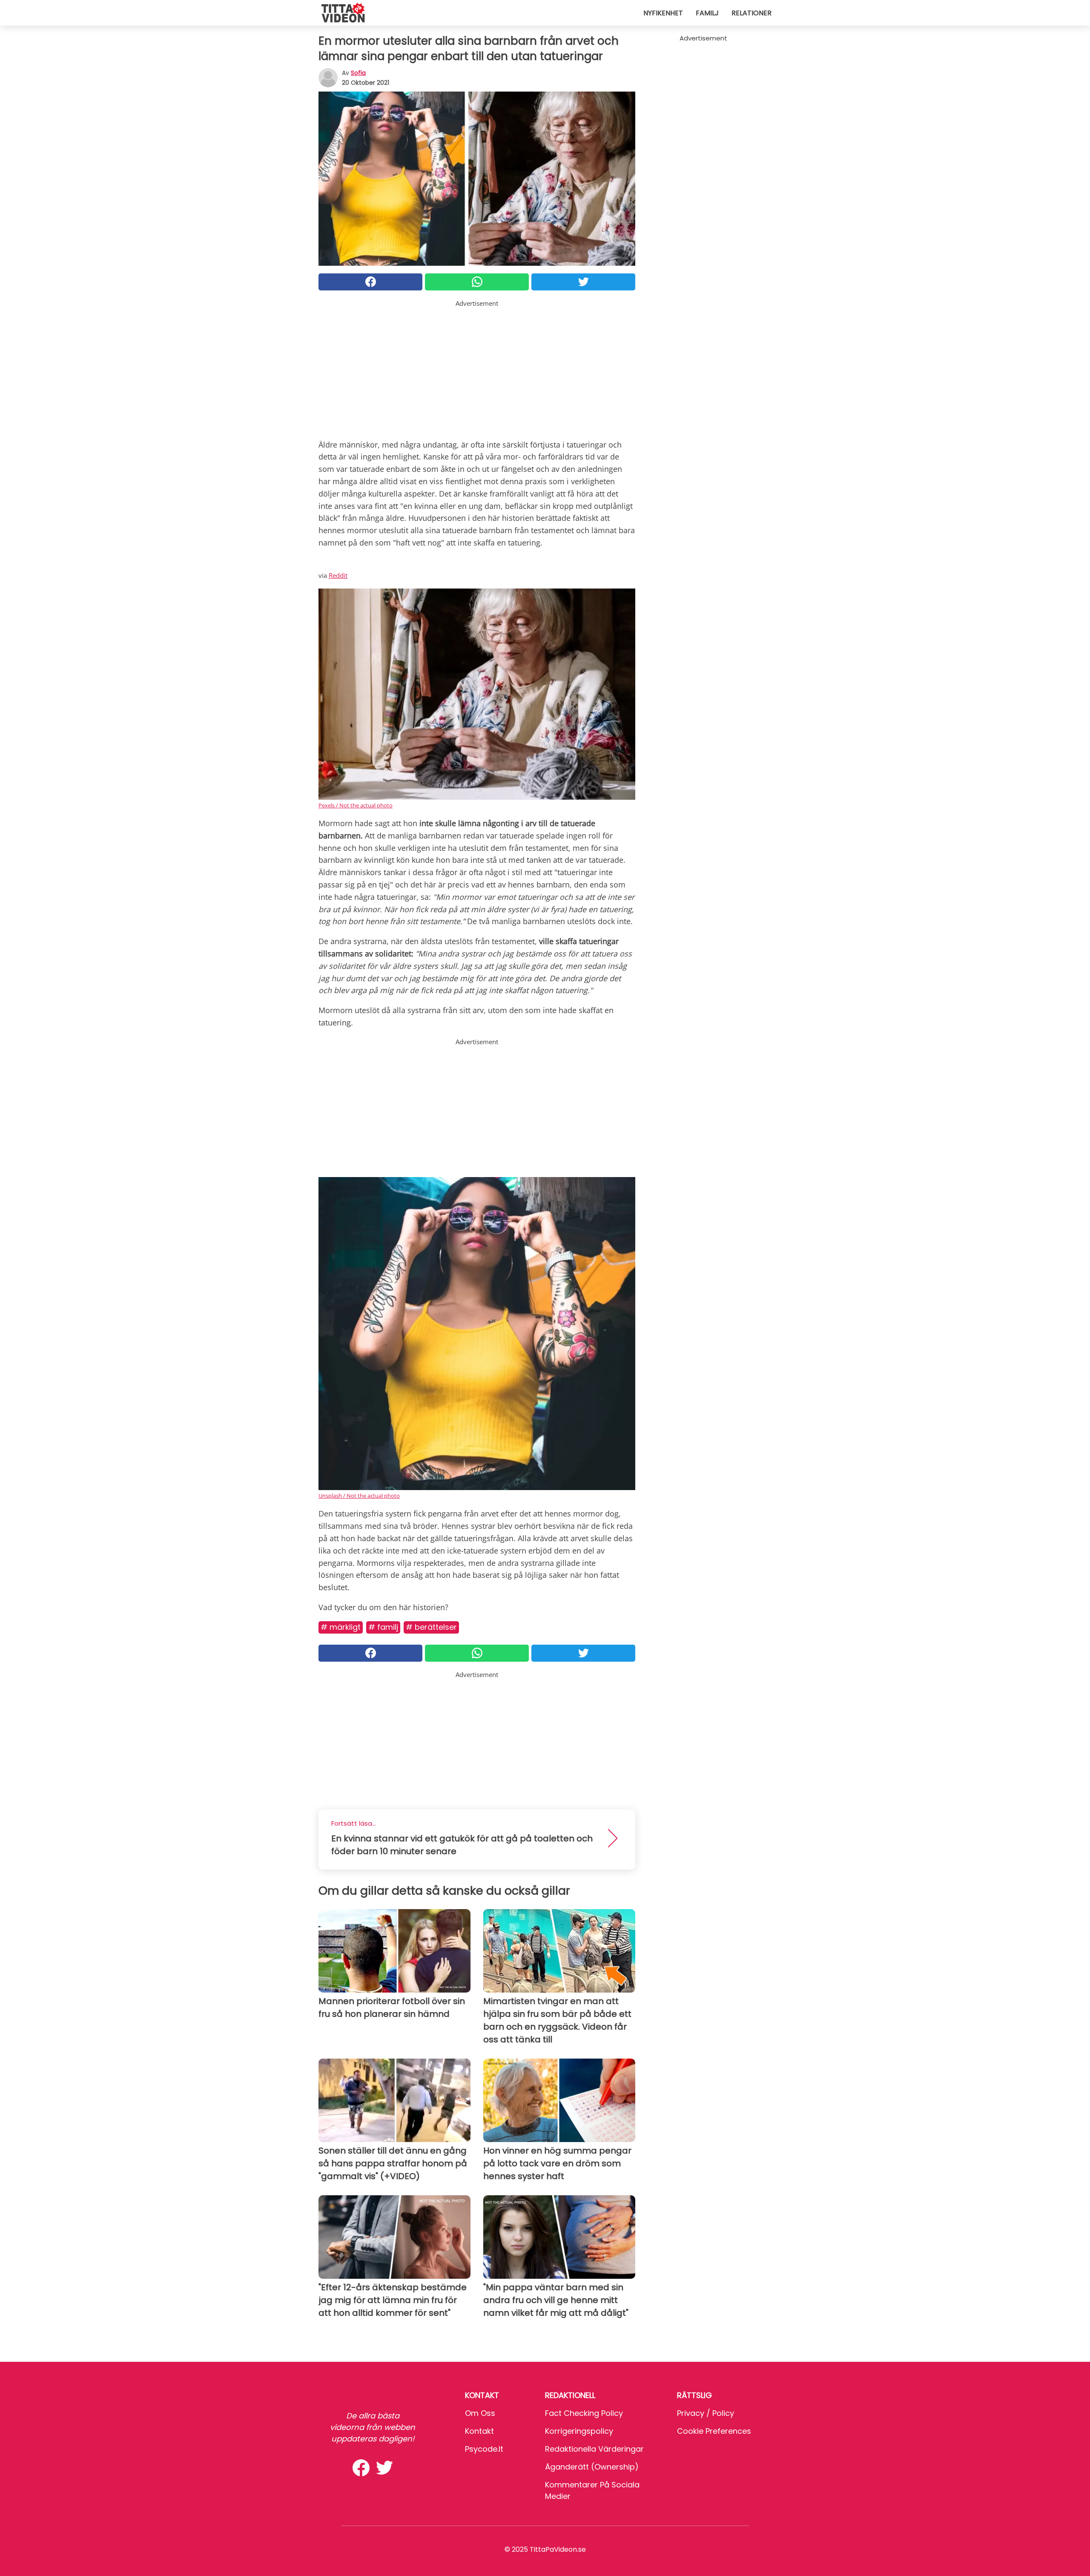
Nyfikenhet (663, 13)
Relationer (752, 13)
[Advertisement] (477, 368)
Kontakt (479, 2431)
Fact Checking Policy (584, 2413)
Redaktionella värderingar (594, 2449)
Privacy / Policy (706, 2413)
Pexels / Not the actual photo (356, 805)
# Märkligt (341, 1627)
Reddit (338, 575)
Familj (707, 13)
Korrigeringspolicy (579, 2431)
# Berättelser (431, 1627)
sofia (358, 73)
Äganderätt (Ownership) (592, 2467)
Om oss (480, 2413)
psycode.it (484, 2449)
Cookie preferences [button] (714, 2431)
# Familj (383, 1627)
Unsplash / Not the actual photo (359, 1496)
